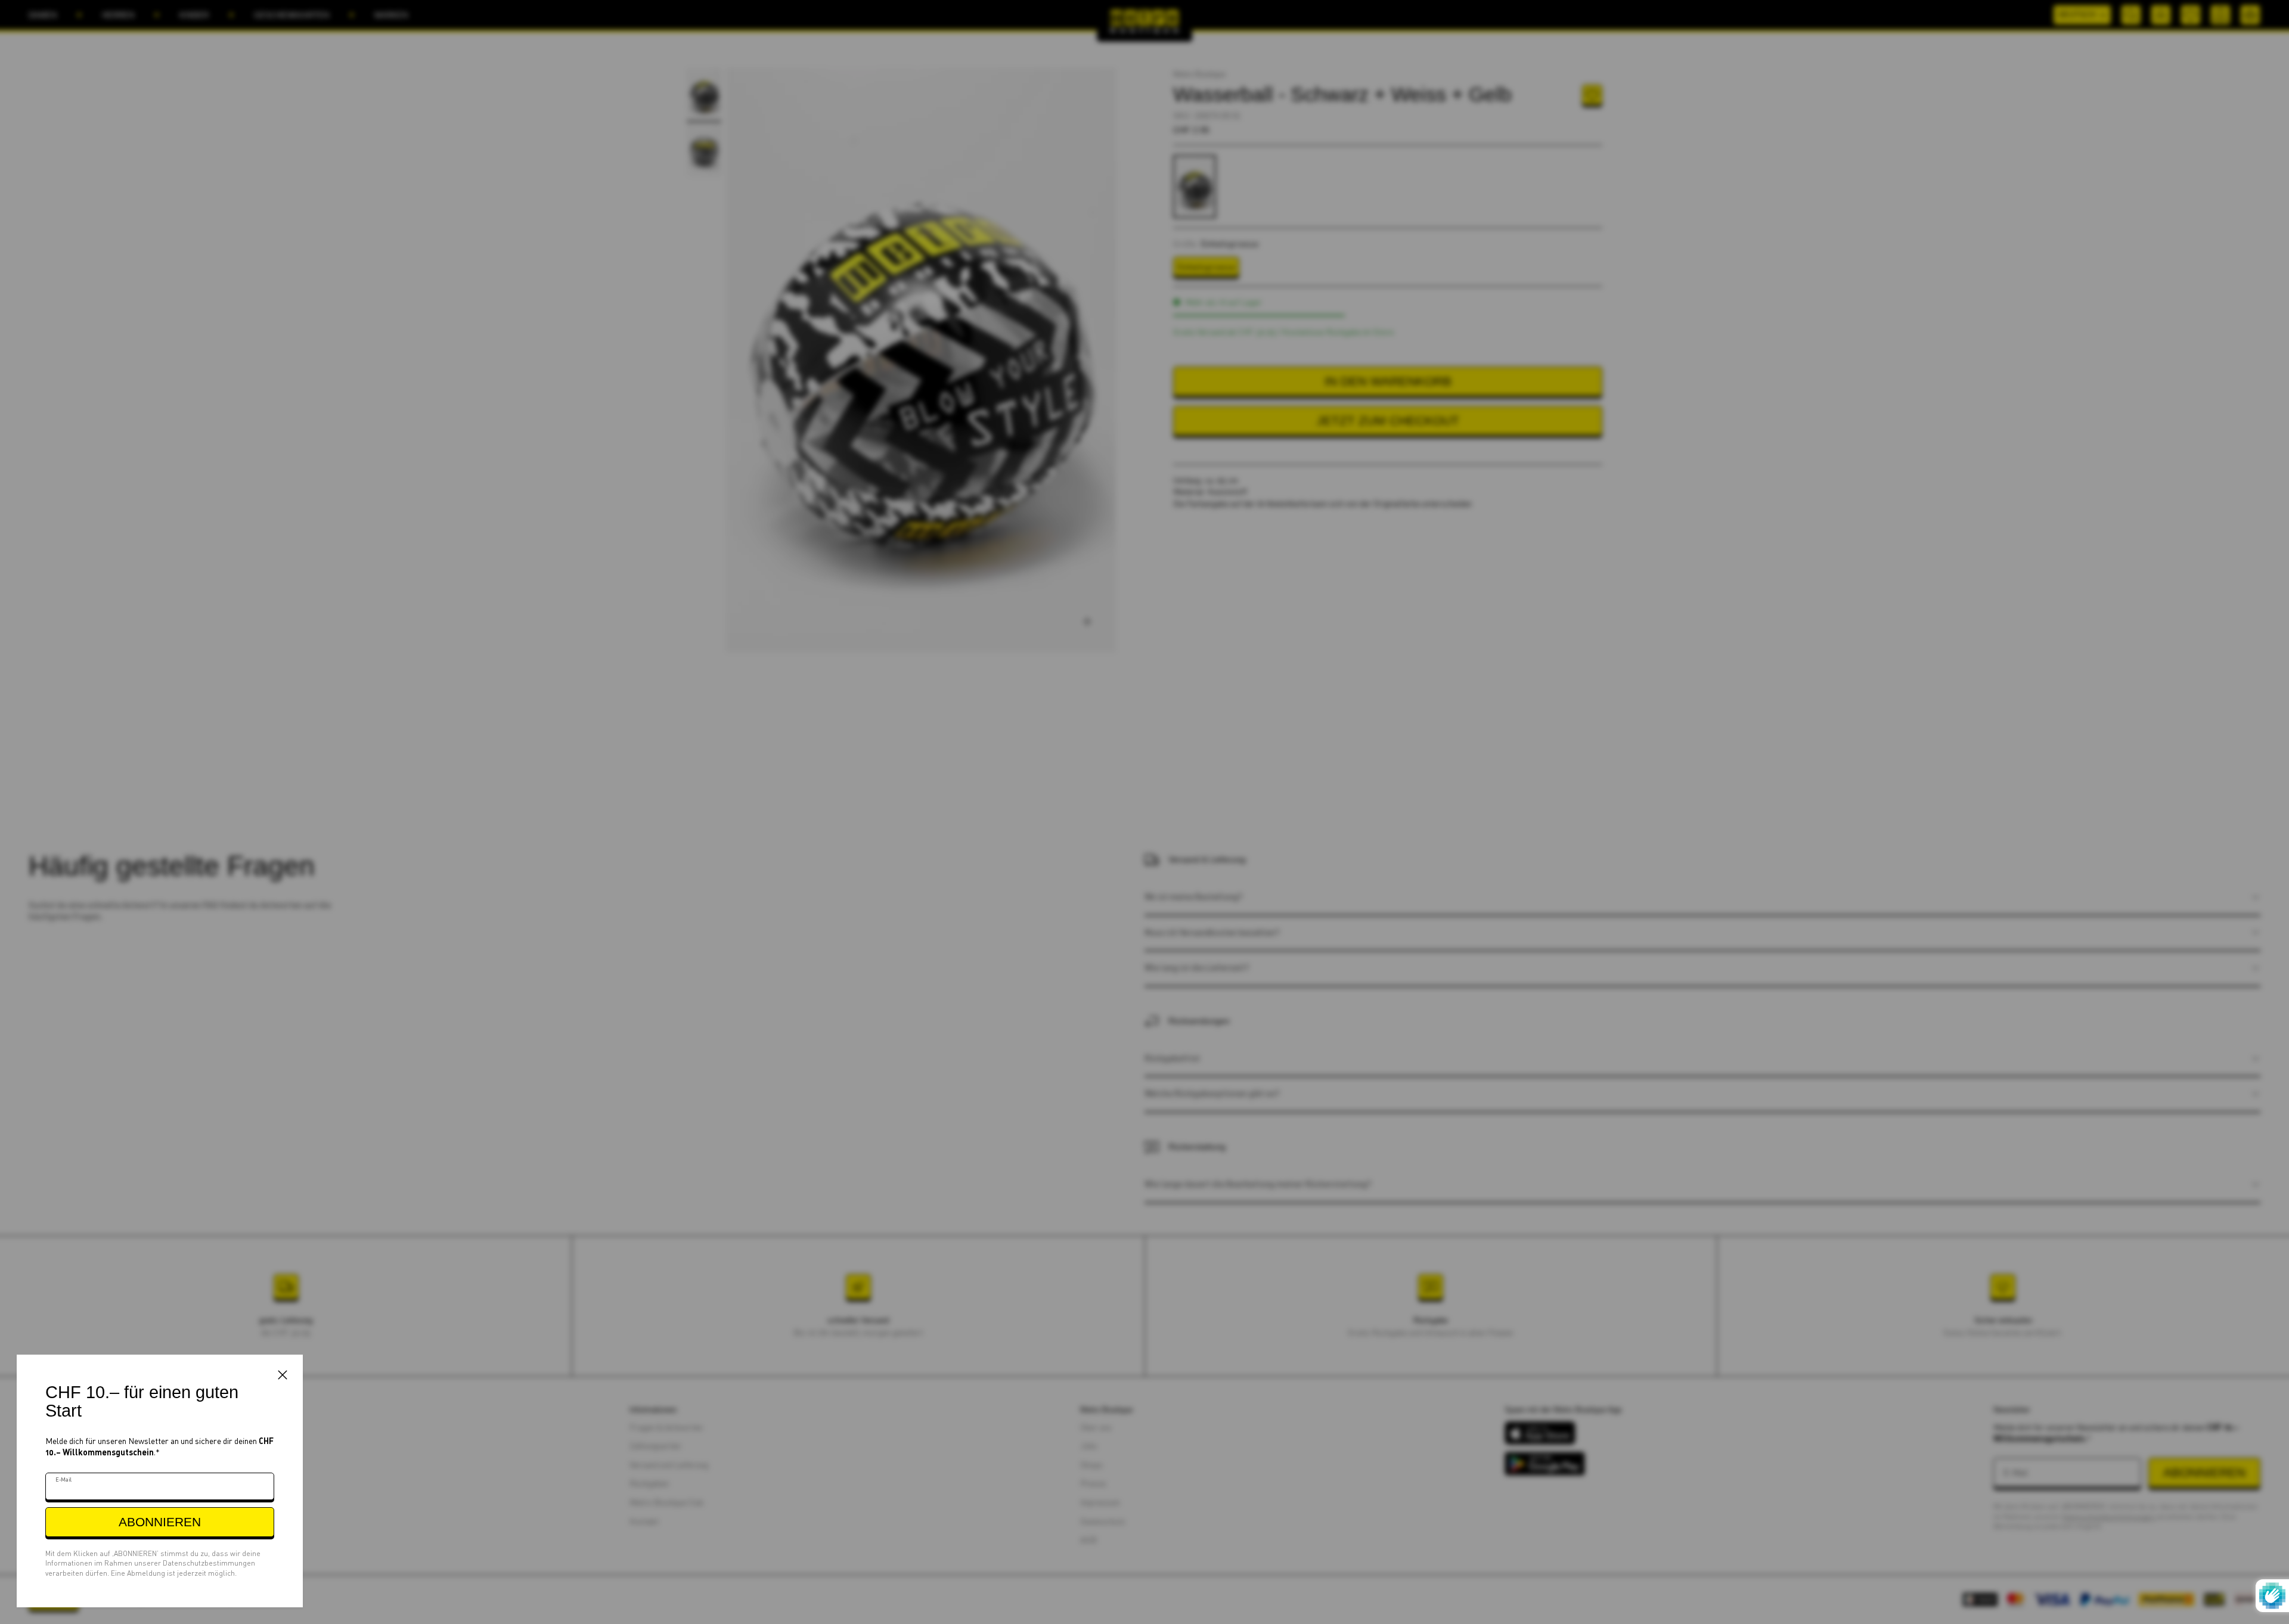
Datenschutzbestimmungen (209, 1563)
